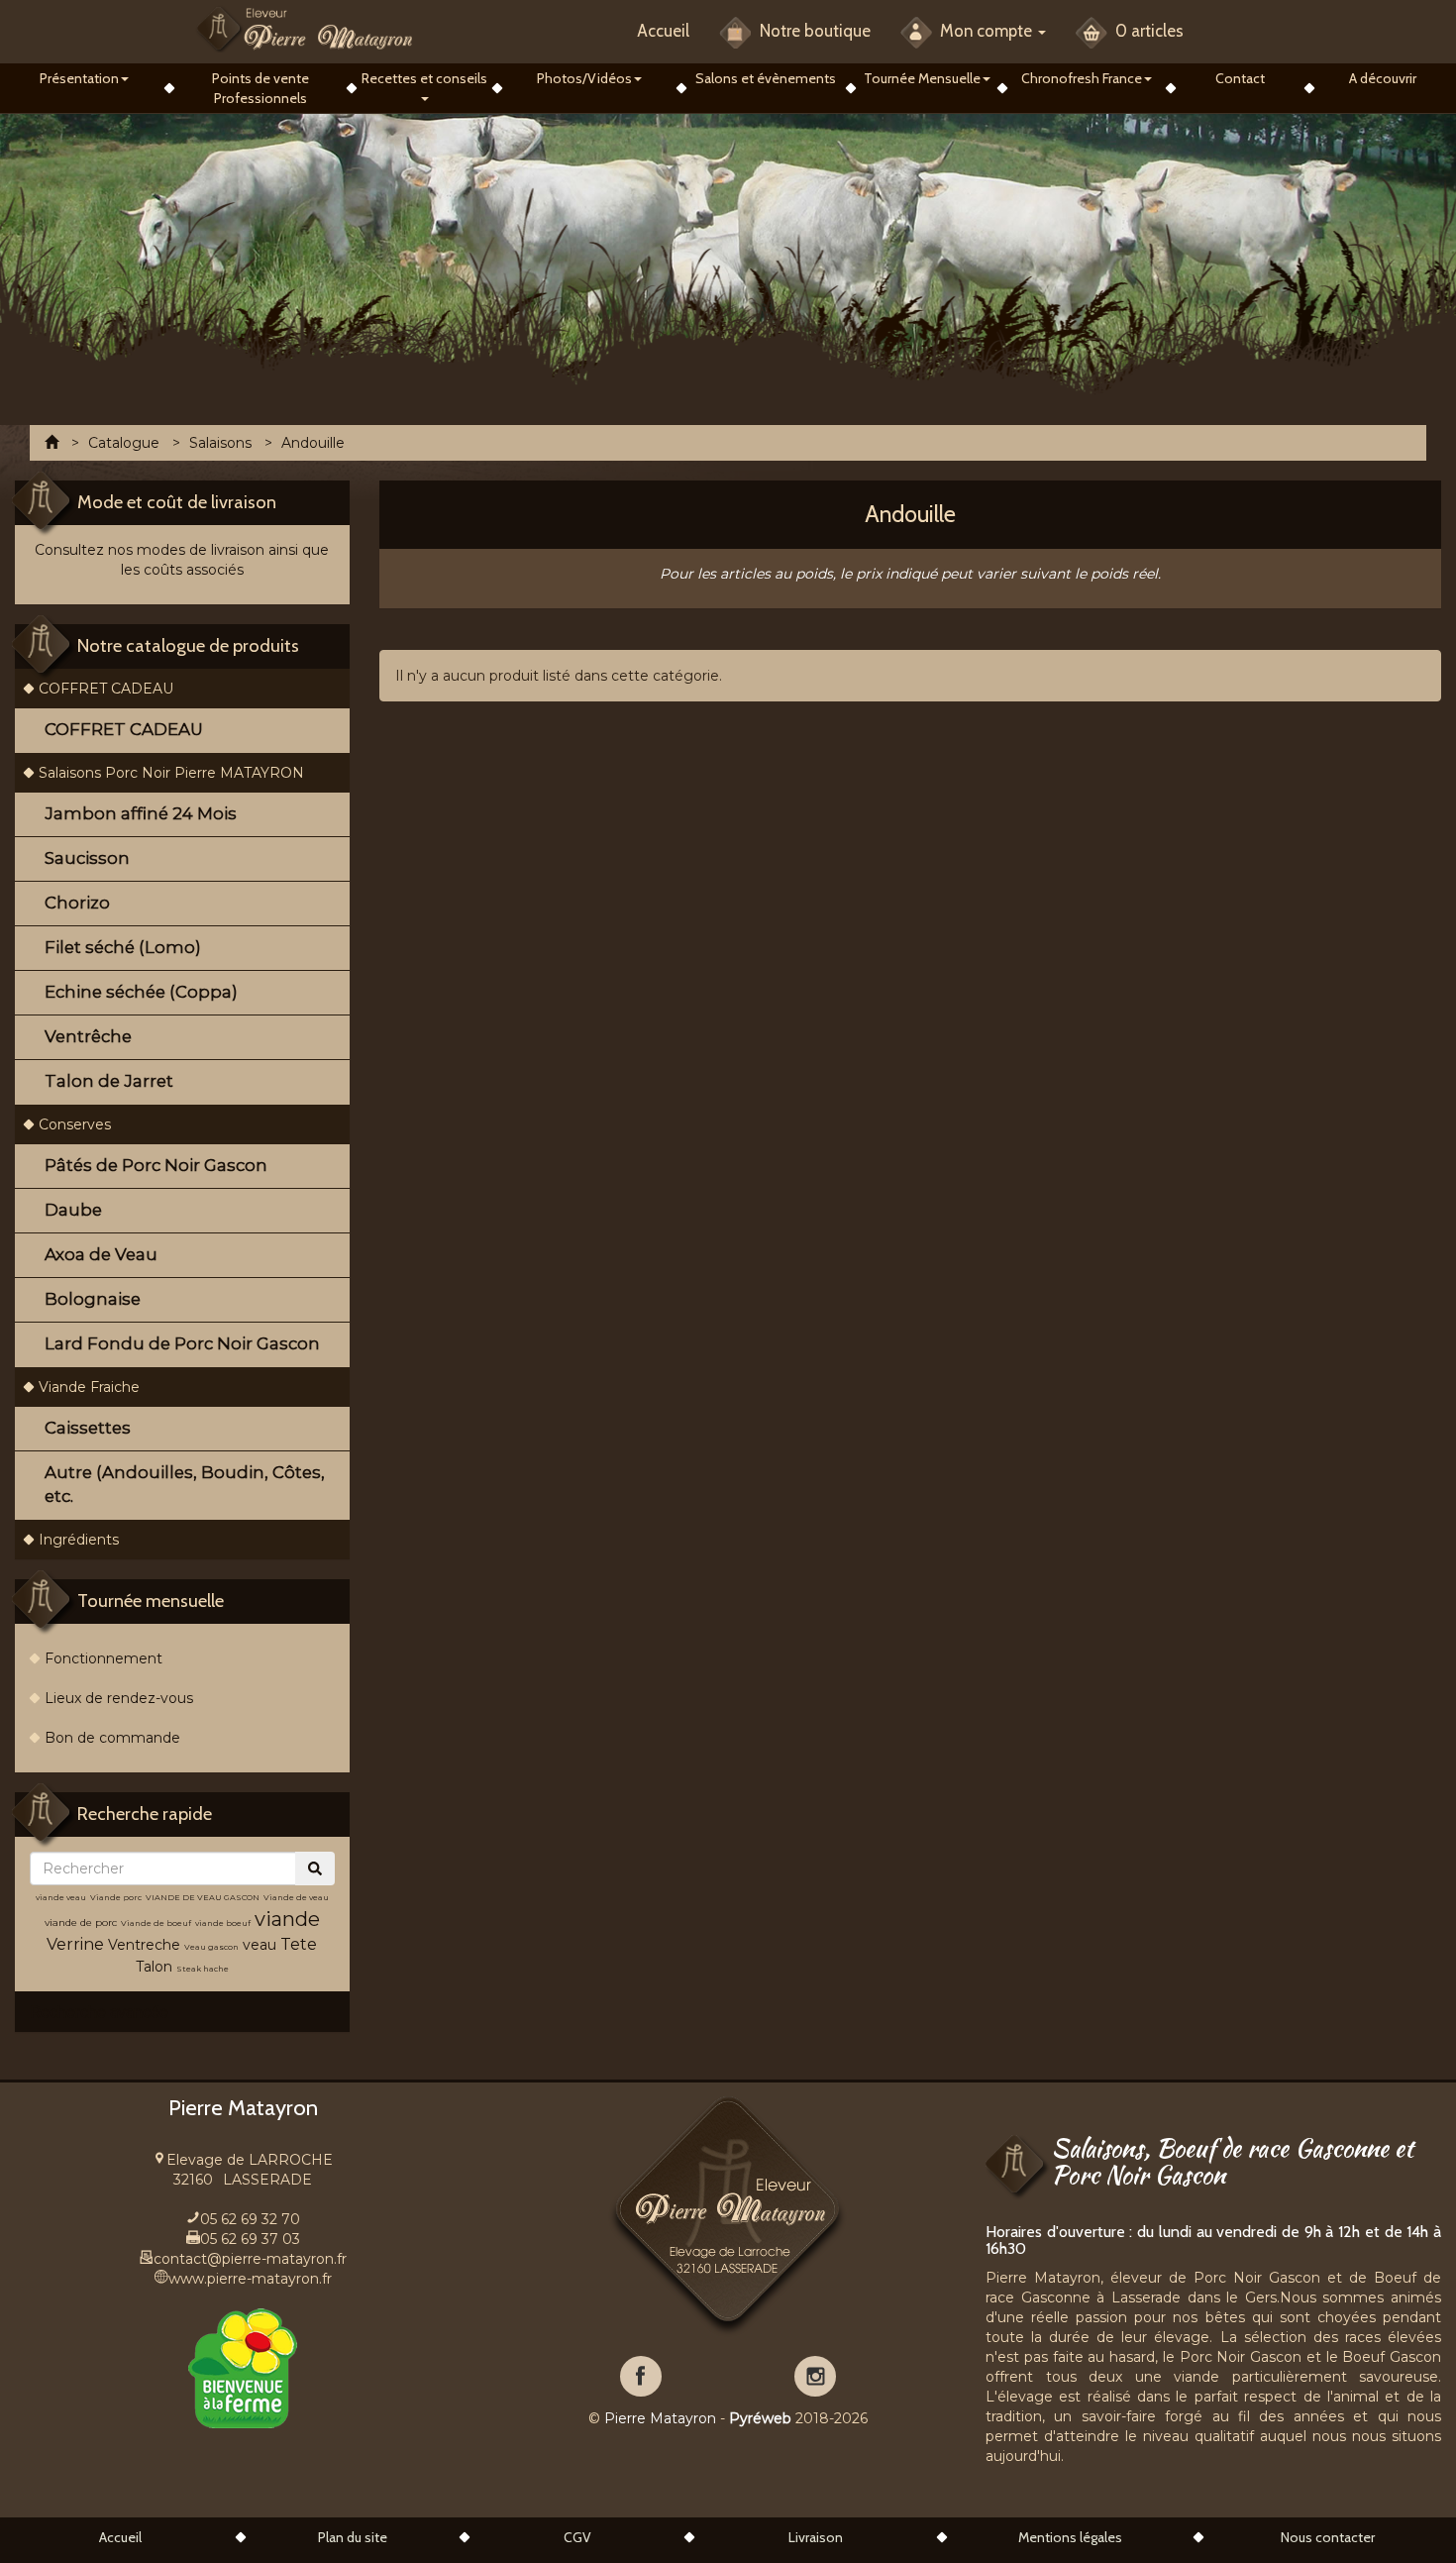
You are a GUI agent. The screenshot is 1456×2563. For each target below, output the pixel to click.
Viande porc (116, 1897)
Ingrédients (79, 1540)
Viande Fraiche (89, 1387)
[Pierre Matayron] (305, 28)
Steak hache (203, 1969)
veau (260, 1945)
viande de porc (81, 1922)
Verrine (77, 1944)
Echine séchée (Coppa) (141, 992)
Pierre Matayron (660, 2418)
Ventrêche (88, 1036)
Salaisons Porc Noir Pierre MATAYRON (171, 773)
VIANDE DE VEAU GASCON (203, 1897)
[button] (85, 78)
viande (287, 1919)
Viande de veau (296, 1897)
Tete (299, 1944)
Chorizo (77, 903)
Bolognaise (93, 1299)
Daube (73, 1210)
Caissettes (88, 1428)
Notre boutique (813, 31)
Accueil (663, 31)
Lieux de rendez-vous (119, 1698)
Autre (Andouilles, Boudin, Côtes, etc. (185, 1484)
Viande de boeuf (156, 1923)
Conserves (75, 1124)
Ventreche (144, 1945)
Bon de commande (112, 1738)
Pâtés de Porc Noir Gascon (156, 1165)
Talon (154, 1967)
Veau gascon (211, 1947)
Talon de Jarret (109, 1081)
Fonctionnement (104, 1658)
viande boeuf (223, 1923)
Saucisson (87, 858)
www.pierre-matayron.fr (250, 2279)
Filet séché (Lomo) (123, 947)
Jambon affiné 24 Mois (141, 813)
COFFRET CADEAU (106, 689)
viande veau (61, 1897)
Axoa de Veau (101, 1254)
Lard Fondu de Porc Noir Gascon (182, 1343)
